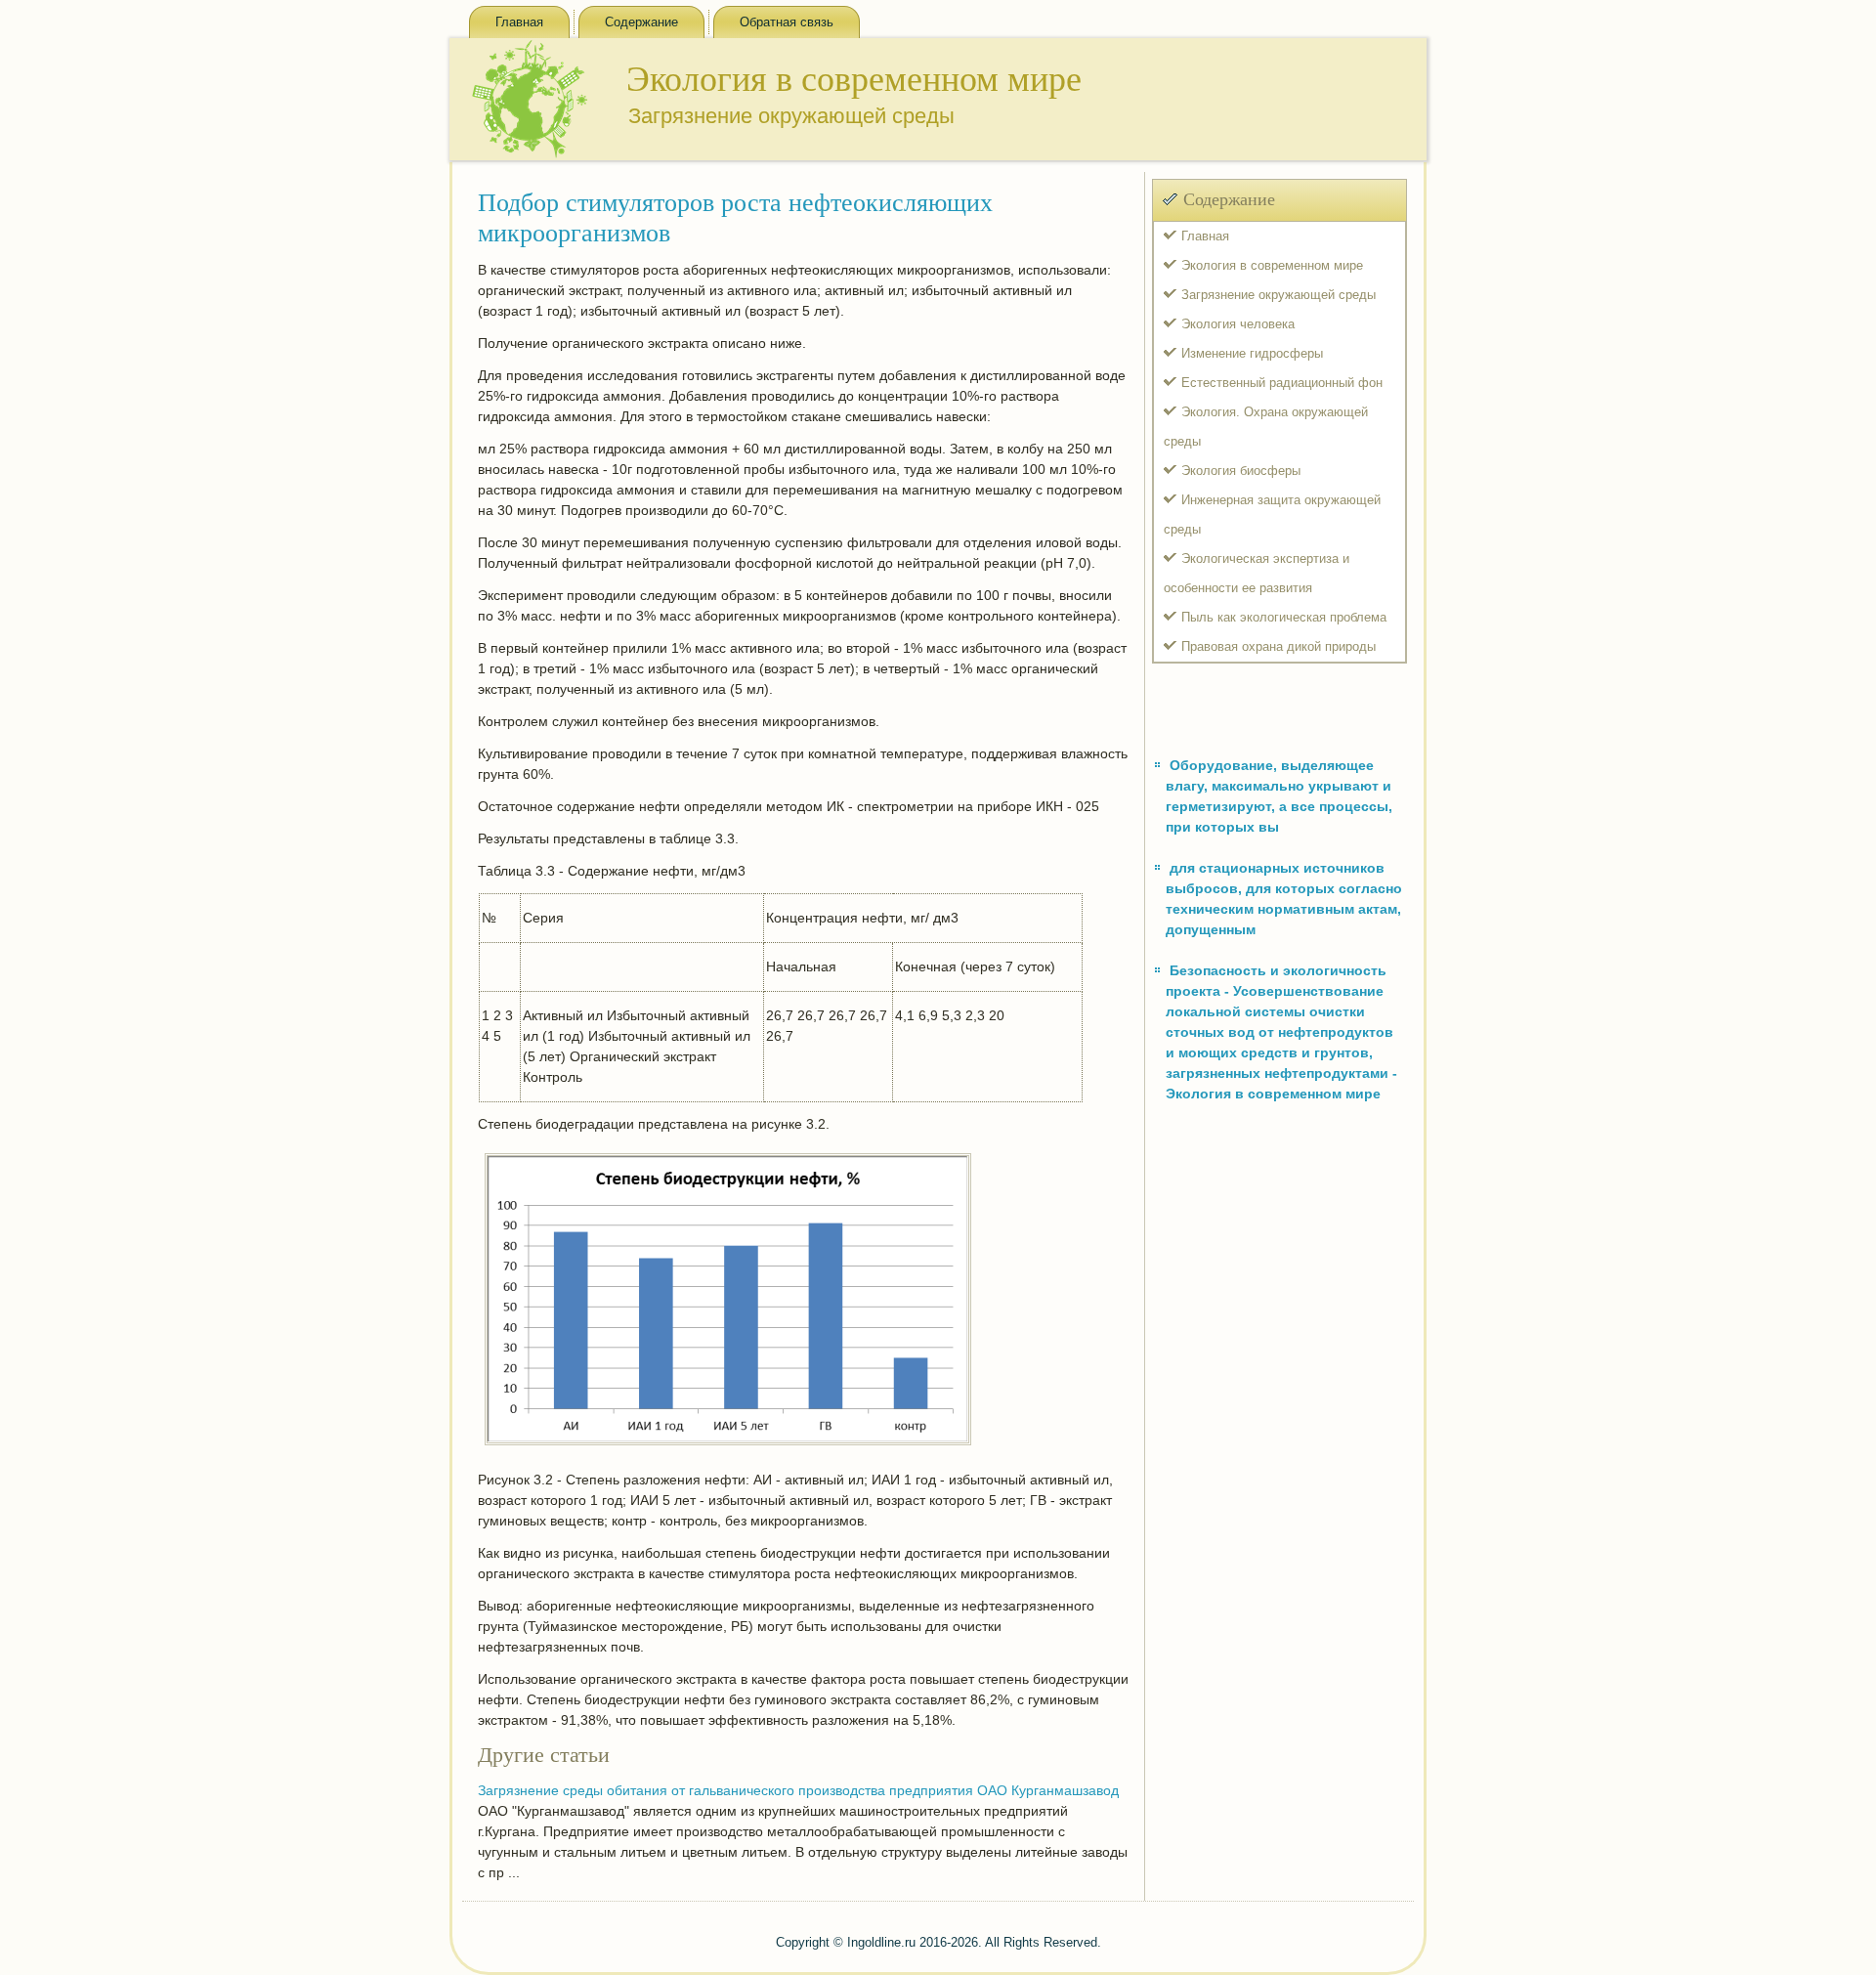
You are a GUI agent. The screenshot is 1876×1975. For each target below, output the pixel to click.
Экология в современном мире (1272, 265)
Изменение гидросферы (1252, 353)
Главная (519, 22)
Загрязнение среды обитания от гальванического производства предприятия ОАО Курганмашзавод (798, 1790)
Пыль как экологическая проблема (1284, 617)
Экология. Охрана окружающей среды (1266, 427)
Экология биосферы (1241, 471)
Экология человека (1238, 324)
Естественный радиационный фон (1282, 383)
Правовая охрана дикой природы (1279, 646)
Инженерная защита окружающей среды (1272, 515)
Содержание (641, 22)
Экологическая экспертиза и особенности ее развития (1257, 573)
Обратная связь (787, 22)
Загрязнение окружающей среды (1279, 295)
